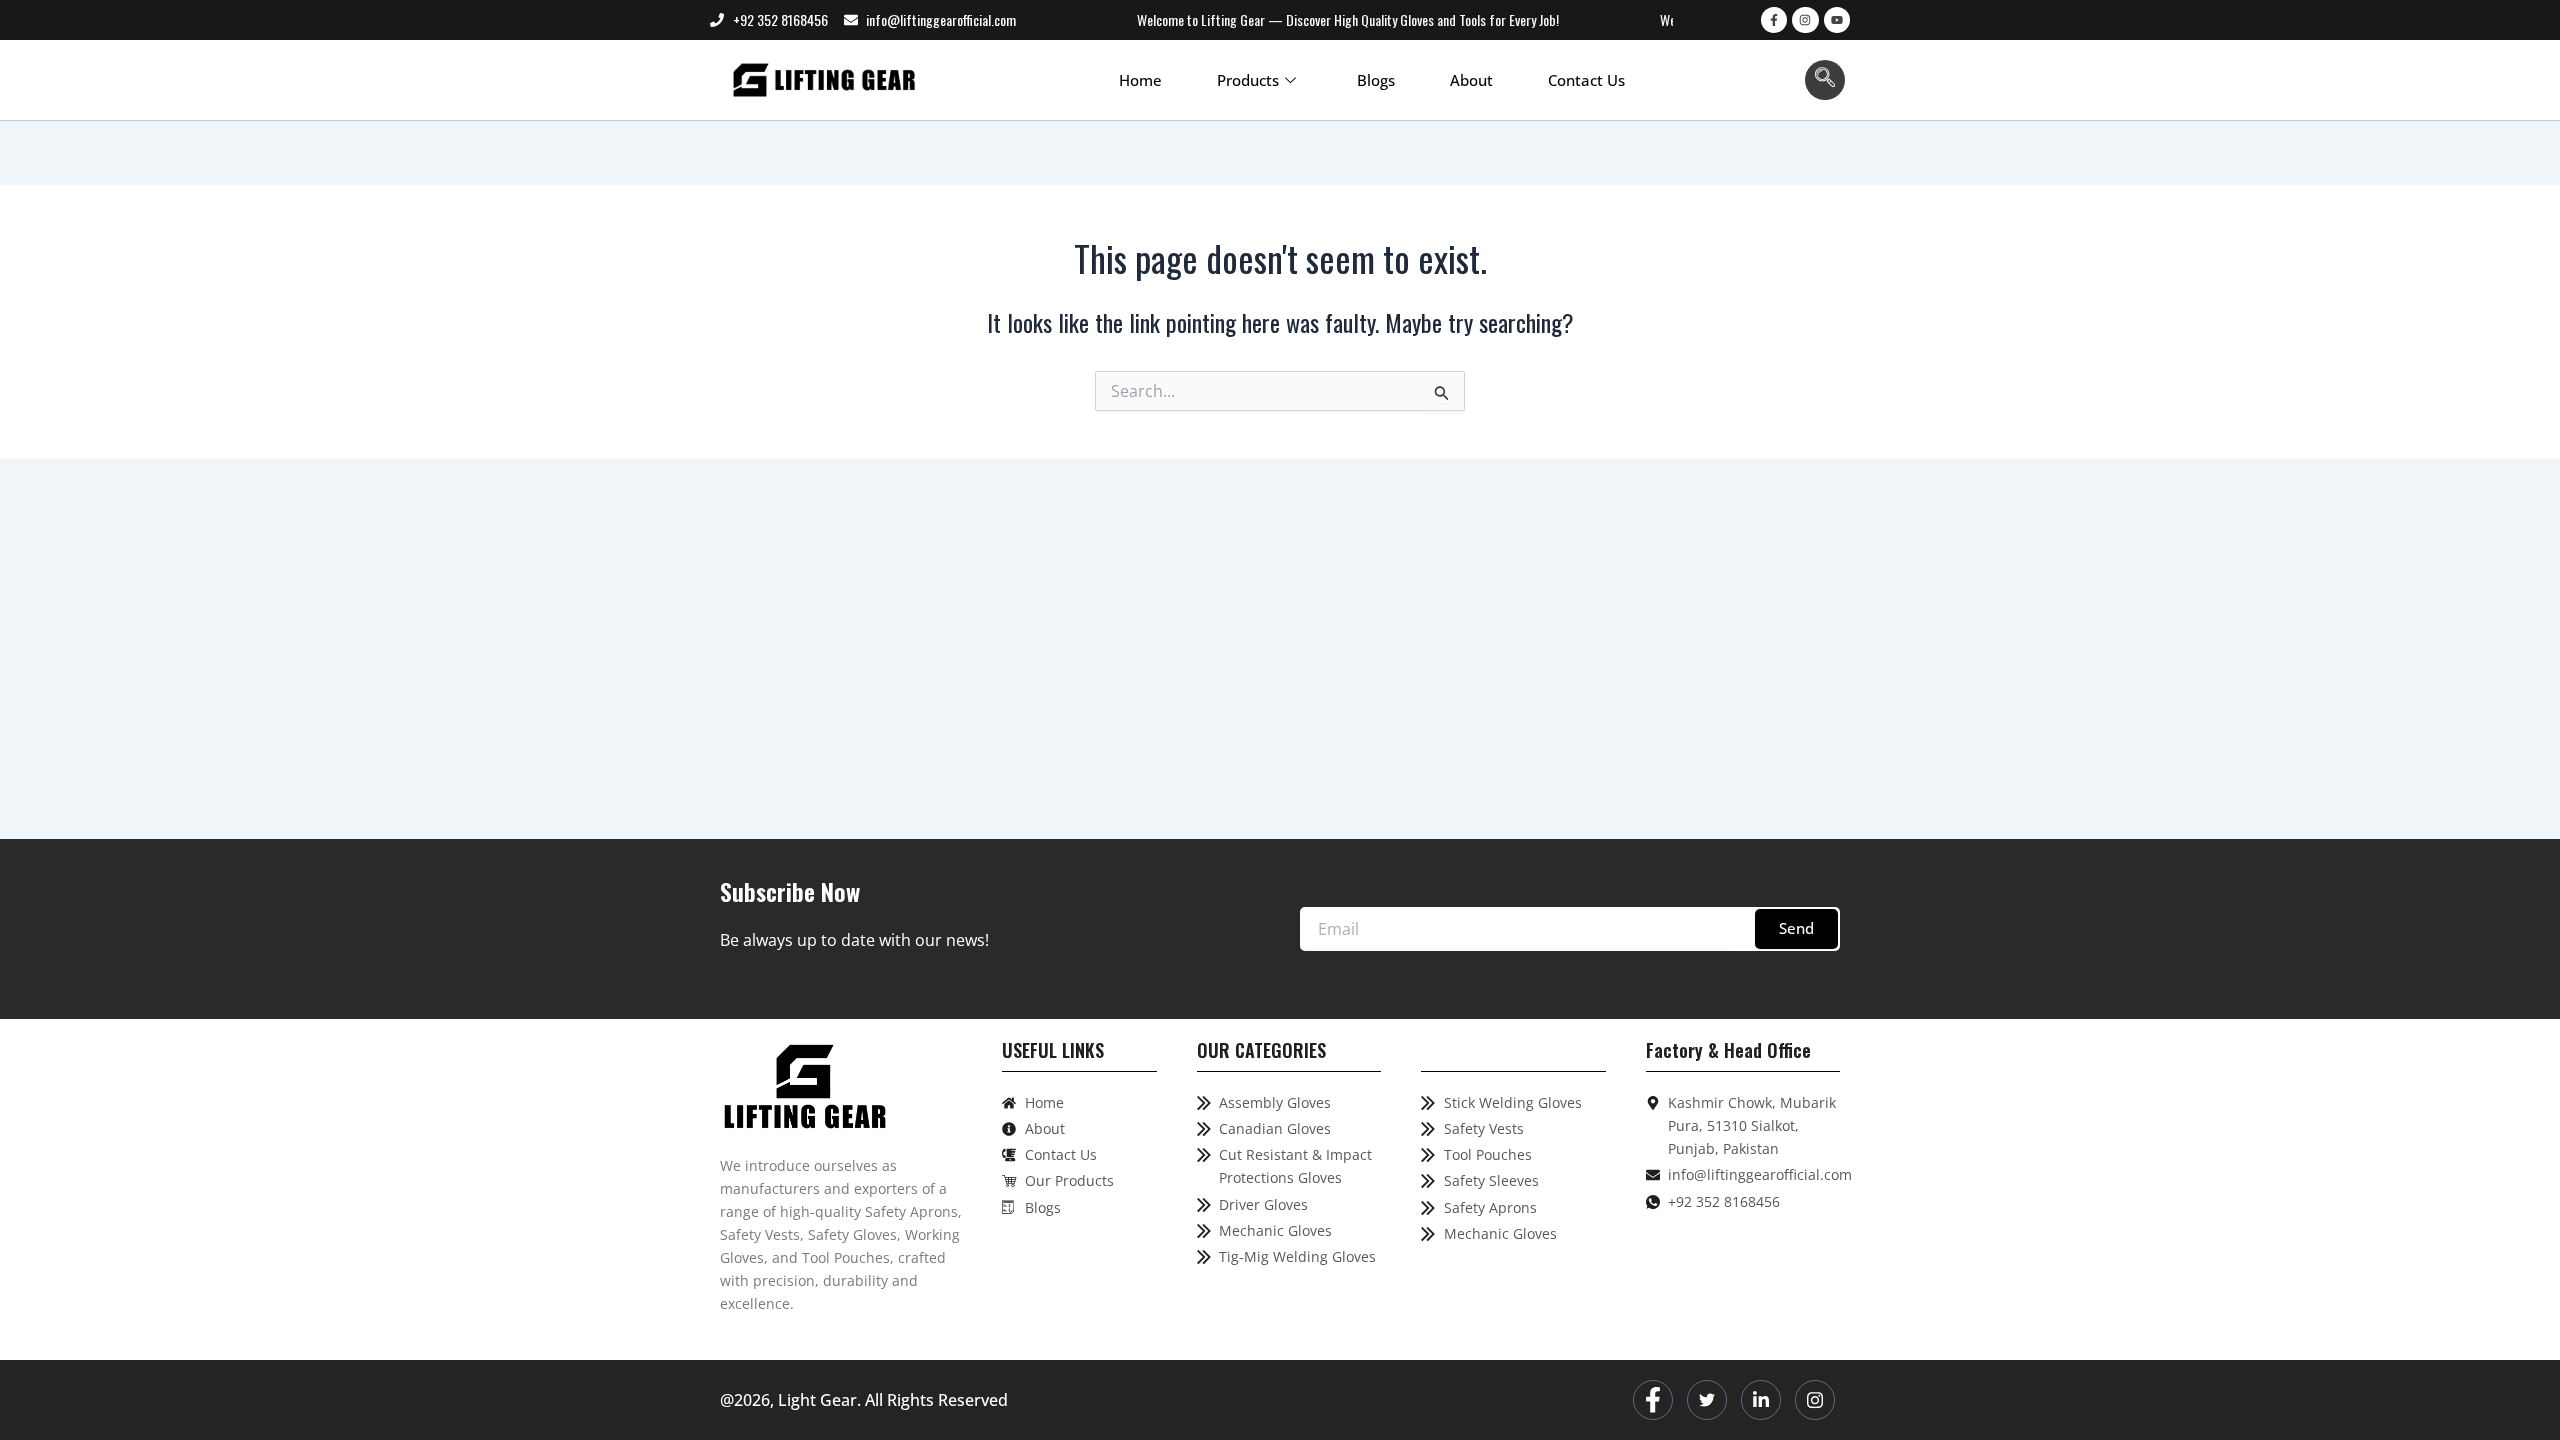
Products (1248, 80)
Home (1140, 80)
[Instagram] (1815, 1400)
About (1471, 80)
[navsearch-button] (1825, 80)
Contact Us (1586, 80)
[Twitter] (1707, 1400)
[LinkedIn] (1761, 1400)
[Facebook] (1653, 1400)
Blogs (1376, 80)
